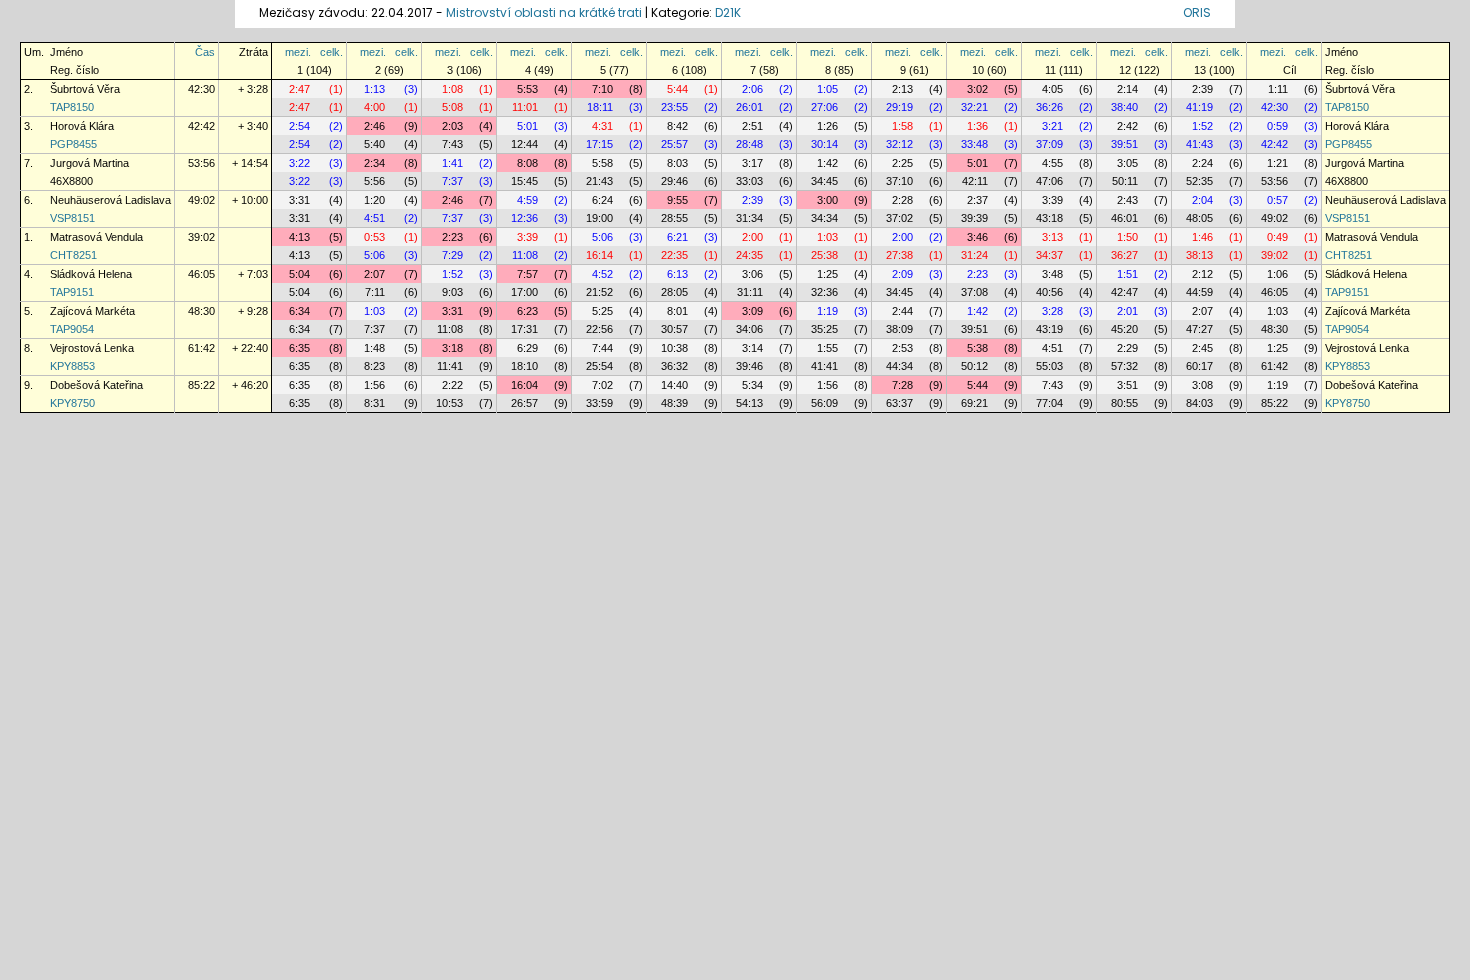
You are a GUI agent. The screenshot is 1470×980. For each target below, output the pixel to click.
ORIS (1197, 12)
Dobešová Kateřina (96, 385)
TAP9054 (72, 329)
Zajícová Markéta (92, 311)
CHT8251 (73, 255)
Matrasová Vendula (96, 237)
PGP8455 (73, 144)
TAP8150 (72, 107)
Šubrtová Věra (85, 89)
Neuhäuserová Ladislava (110, 200)
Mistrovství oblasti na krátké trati (544, 12)
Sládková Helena (91, 274)
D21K (728, 12)
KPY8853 (72, 366)
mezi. (298, 52)
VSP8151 (72, 218)
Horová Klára (82, 126)
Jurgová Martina (89, 163)
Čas (205, 52)
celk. (331, 52)
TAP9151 (72, 292)
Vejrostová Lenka (92, 348)
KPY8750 (72, 403)
